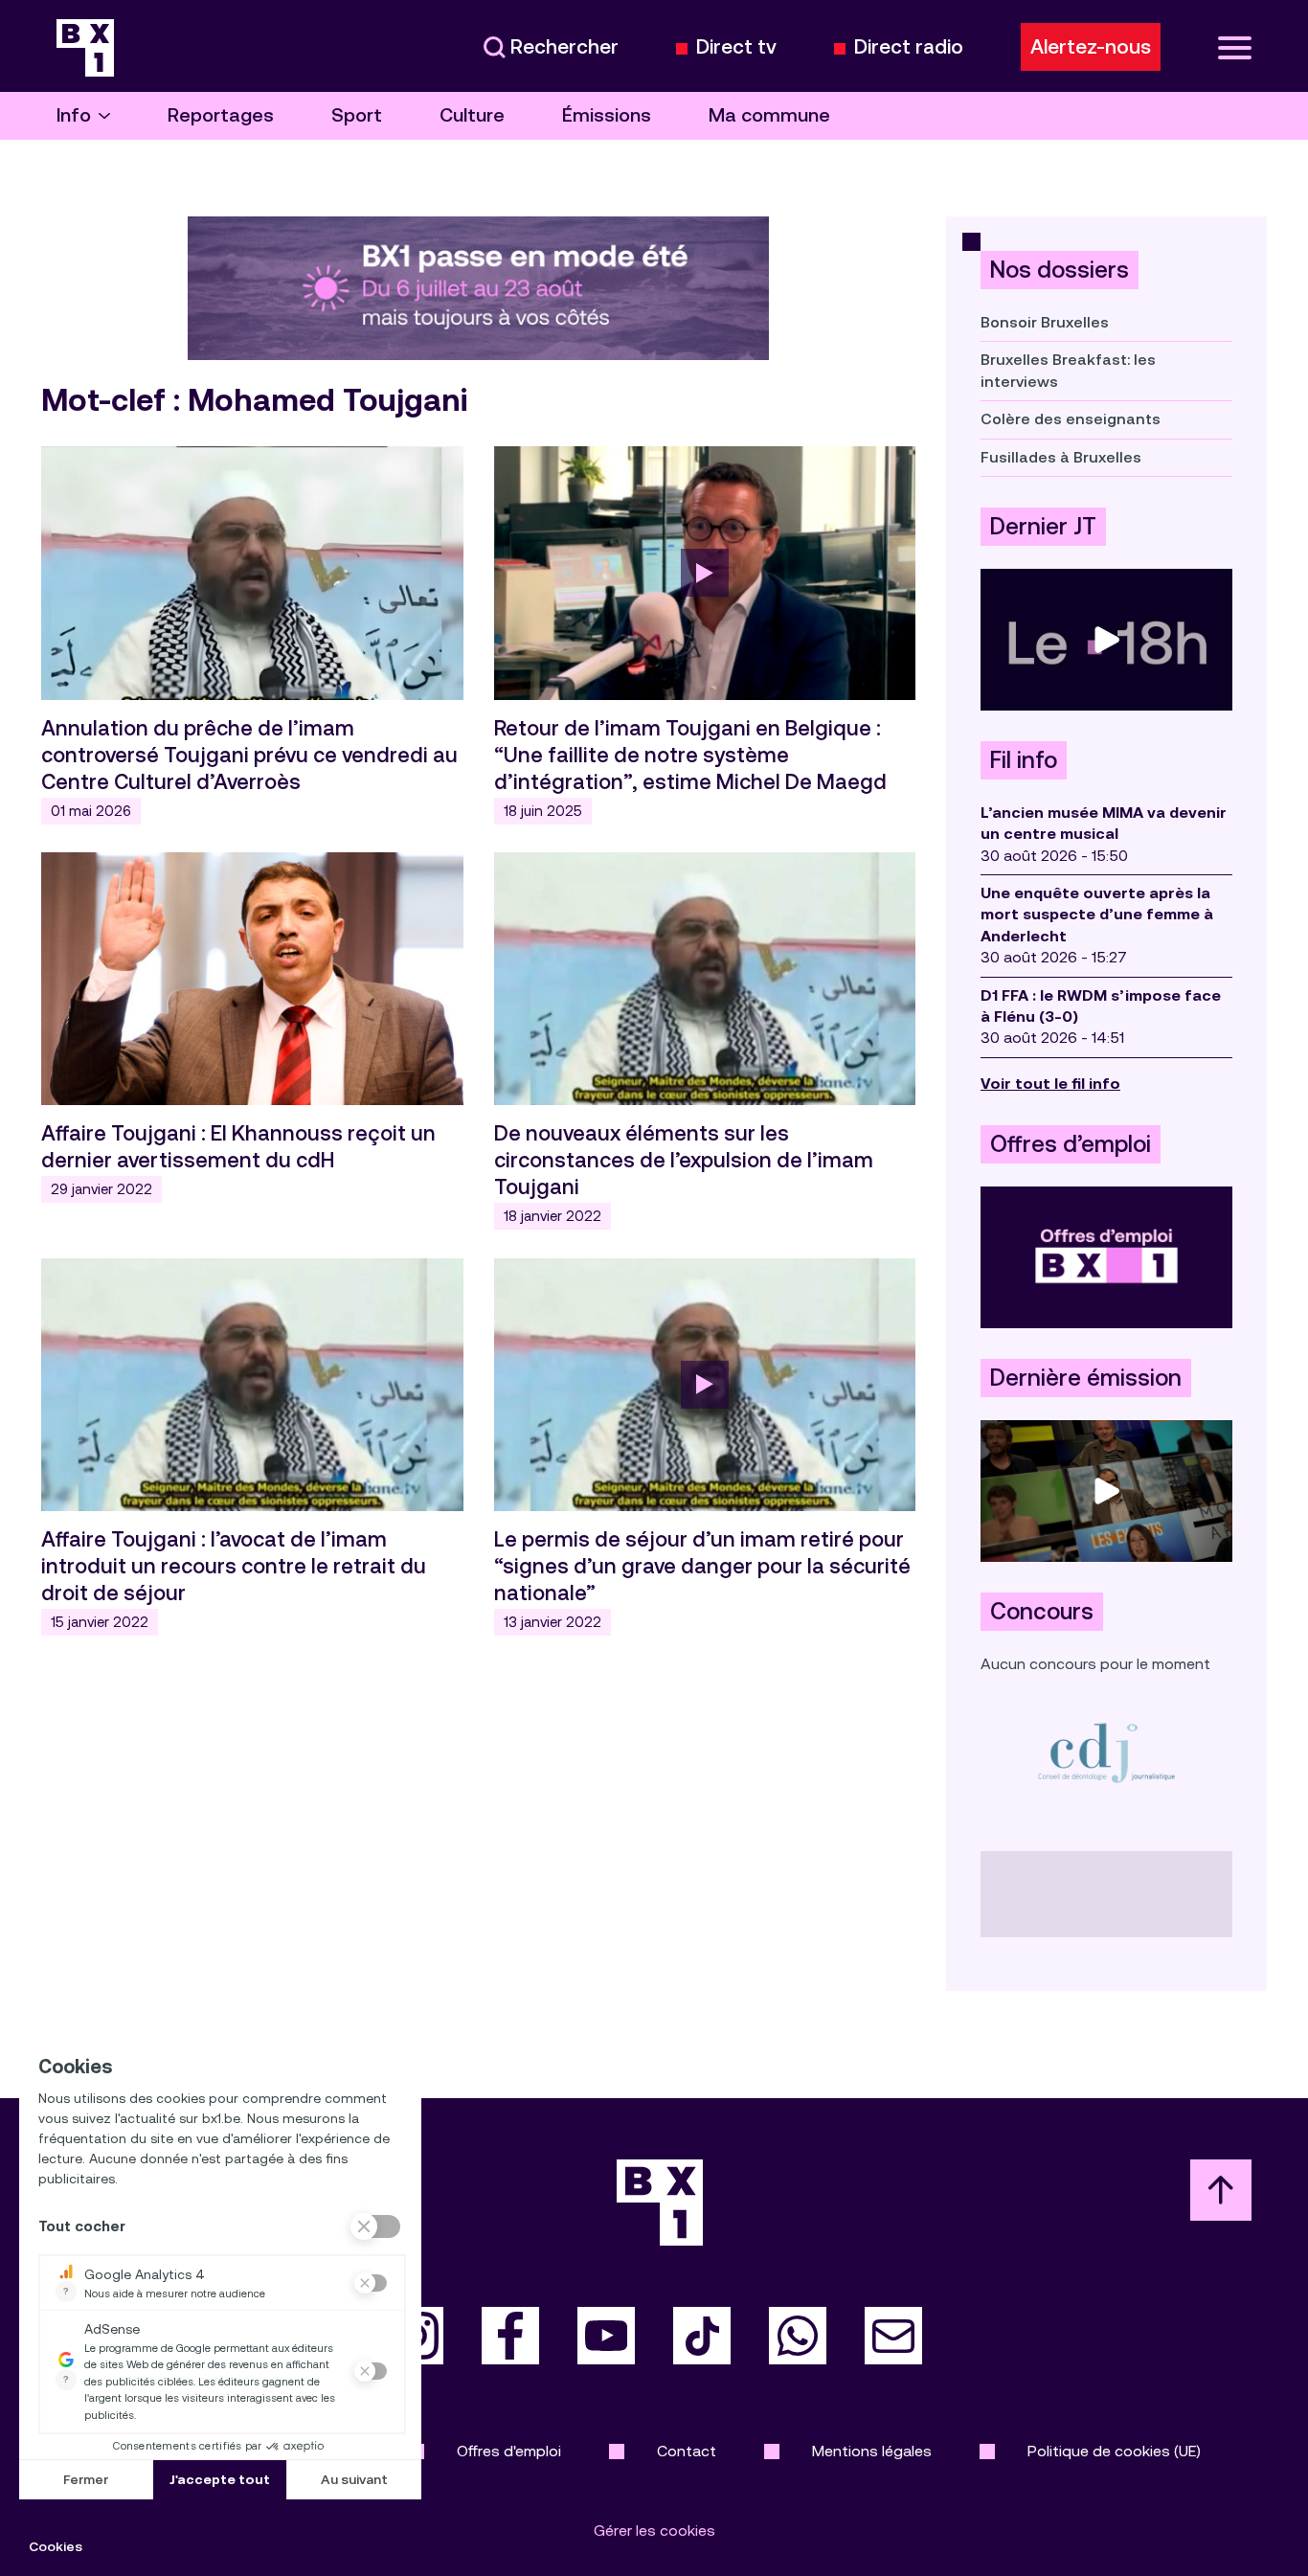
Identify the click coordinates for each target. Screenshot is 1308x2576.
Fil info (1024, 760)
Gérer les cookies (654, 2531)
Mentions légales (872, 2451)
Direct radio (909, 47)
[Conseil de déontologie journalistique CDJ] (1106, 1752)
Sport (357, 115)
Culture (472, 115)
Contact (687, 2451)
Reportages (221, 115)
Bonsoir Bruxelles (1045, 322)
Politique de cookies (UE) (1114, 2451)
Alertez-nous (1091, 47)
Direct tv (736, 47)
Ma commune (769, 115)
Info (74, 115)
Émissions (607, 115)
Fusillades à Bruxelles (1061, 457)
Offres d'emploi (509, 2451)
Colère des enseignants (1071, 419)
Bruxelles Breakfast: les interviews (1068, 370)
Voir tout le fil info (1050, 1084)
